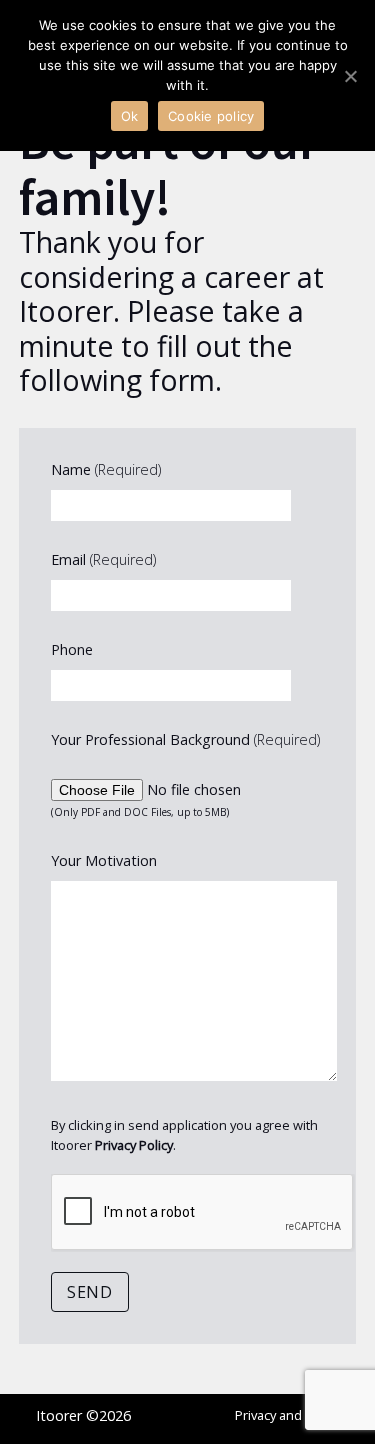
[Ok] (350, 76)
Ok (130, 116)
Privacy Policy (134, 1145)
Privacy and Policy (287, 1415)
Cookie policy (211, 116)
